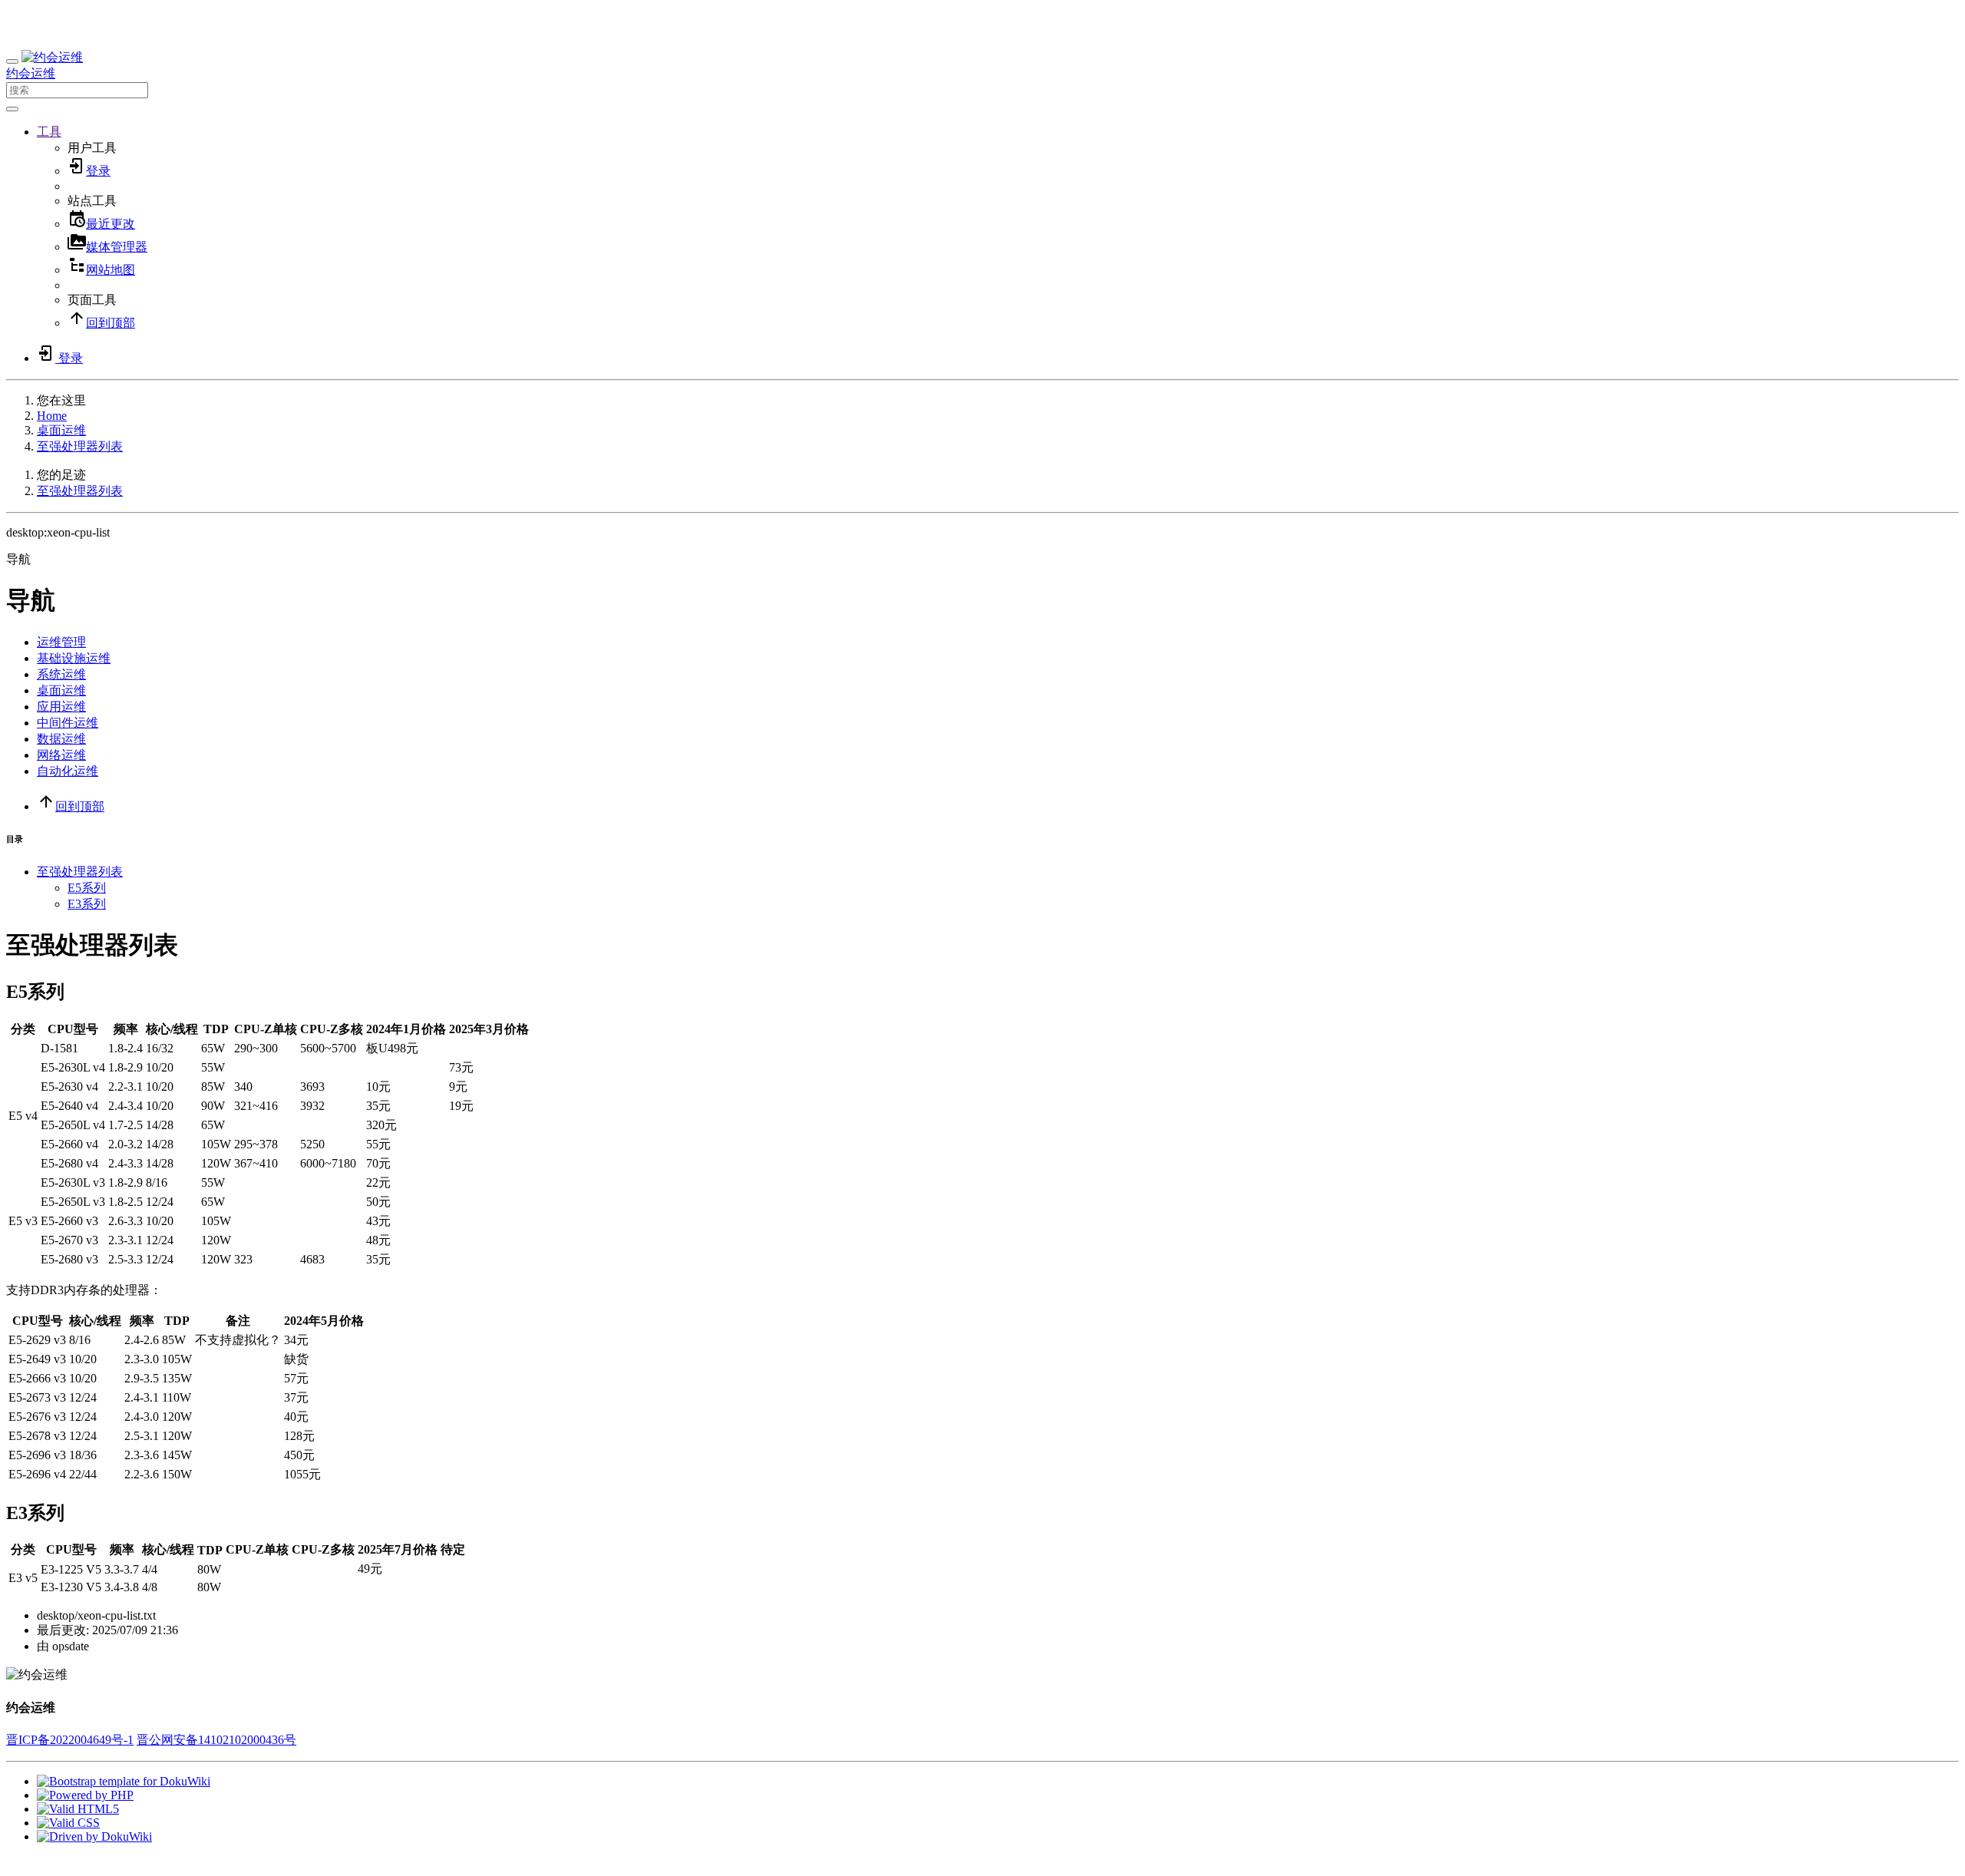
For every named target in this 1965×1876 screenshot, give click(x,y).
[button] (49, 132)
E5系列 (87, 888)
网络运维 (61, 755)
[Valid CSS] (68, 1823)
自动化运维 (68, 771)
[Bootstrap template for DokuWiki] (124, 1781)
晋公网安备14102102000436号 (216, 1740)
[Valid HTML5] (78, 1809)
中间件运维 (68, 723)
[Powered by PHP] (85, 1795)
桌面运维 (61, 430)
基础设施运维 (74, 658)
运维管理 (61, 642)
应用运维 (61, 707)
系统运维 (61, 674)
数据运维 (61, 739)
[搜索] (12, 109)
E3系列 (87, 904)
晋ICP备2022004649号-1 (70, 1740)
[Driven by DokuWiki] (94, 1836)
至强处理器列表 (80, 446)
